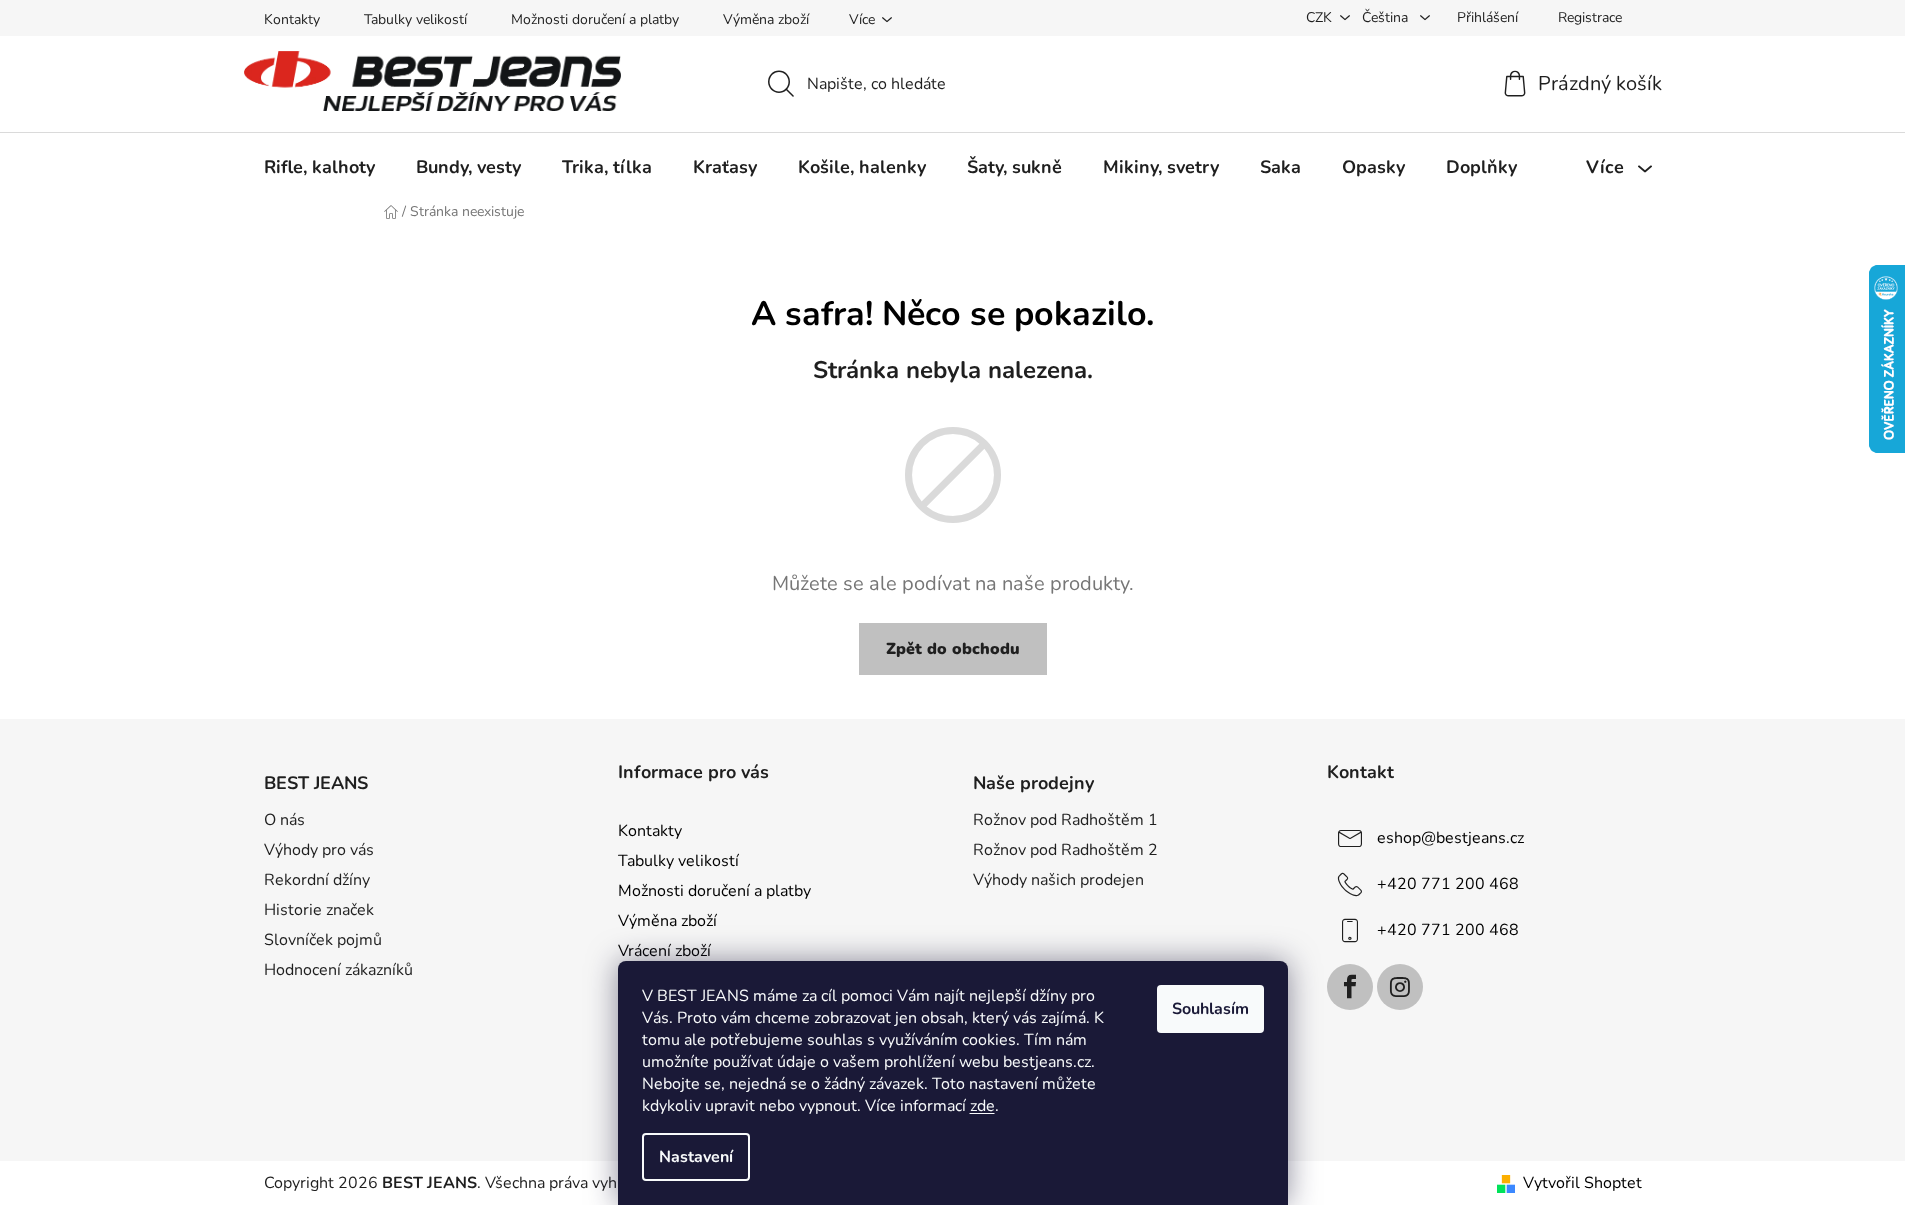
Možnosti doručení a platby (595, 19)
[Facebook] (1350, 987)
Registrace (1590, 17)
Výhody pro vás (319, 850)
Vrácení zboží (664, 951)
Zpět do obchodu (953, 649)
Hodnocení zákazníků (338, 970)
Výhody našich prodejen (1058, 880)
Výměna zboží (766, 19)
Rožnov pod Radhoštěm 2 (1065, 850)
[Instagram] (1400, 987)
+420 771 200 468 (1448, 884)
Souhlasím (1210, 1009)
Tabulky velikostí (415, 19)
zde (982, 1106)
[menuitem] (319, 167)
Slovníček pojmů (323, 940)
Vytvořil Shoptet (1582, 1183)
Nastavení (696, 1157)
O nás (284, 820)
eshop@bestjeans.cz (1450, 838)
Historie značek (319, 910)
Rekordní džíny (317, 880)
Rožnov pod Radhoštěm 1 (1065, 820)
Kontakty (292, 19)
